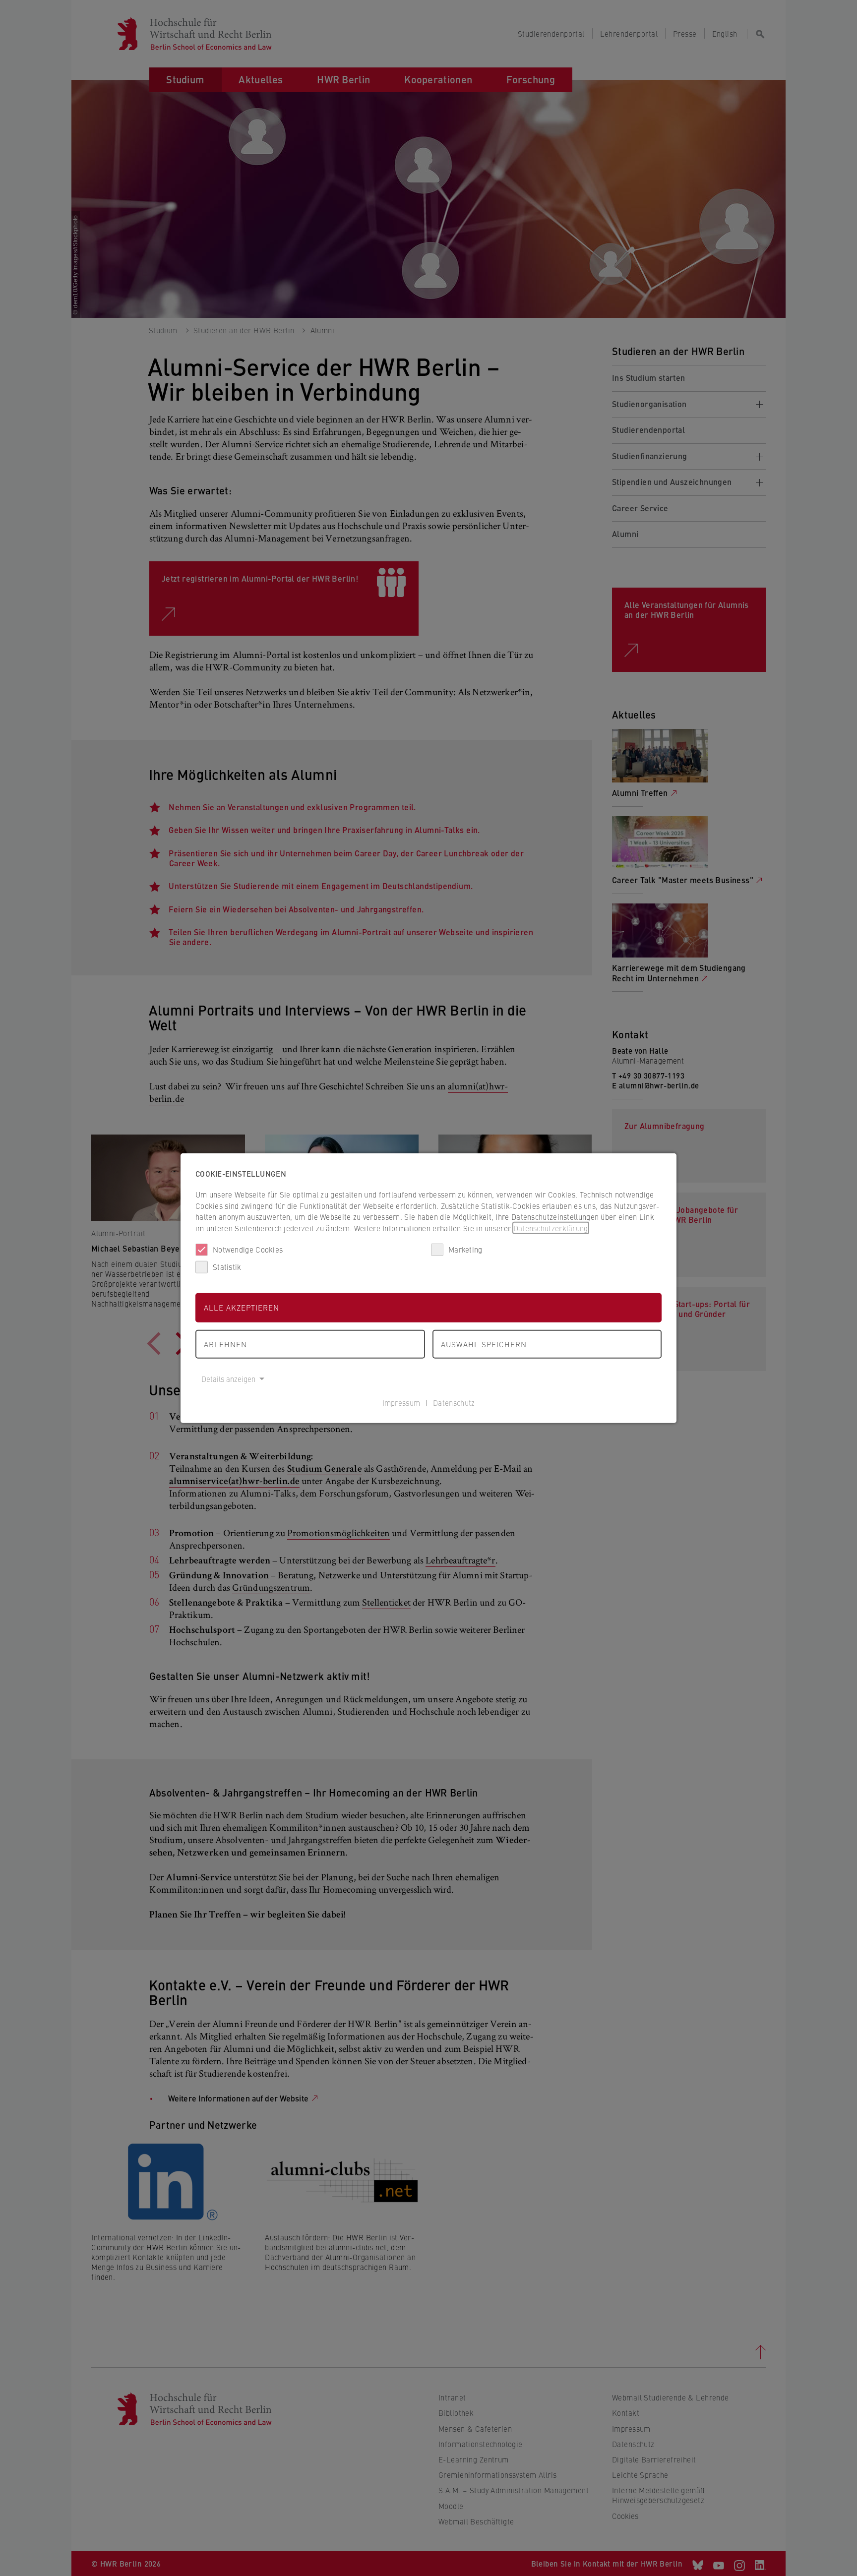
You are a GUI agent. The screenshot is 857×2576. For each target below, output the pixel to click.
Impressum (401, 1402)
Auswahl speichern (484, 1344)
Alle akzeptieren (242, 1307)
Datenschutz (454, 1402)
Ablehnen (225, 1344)
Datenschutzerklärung (551, 1228)
